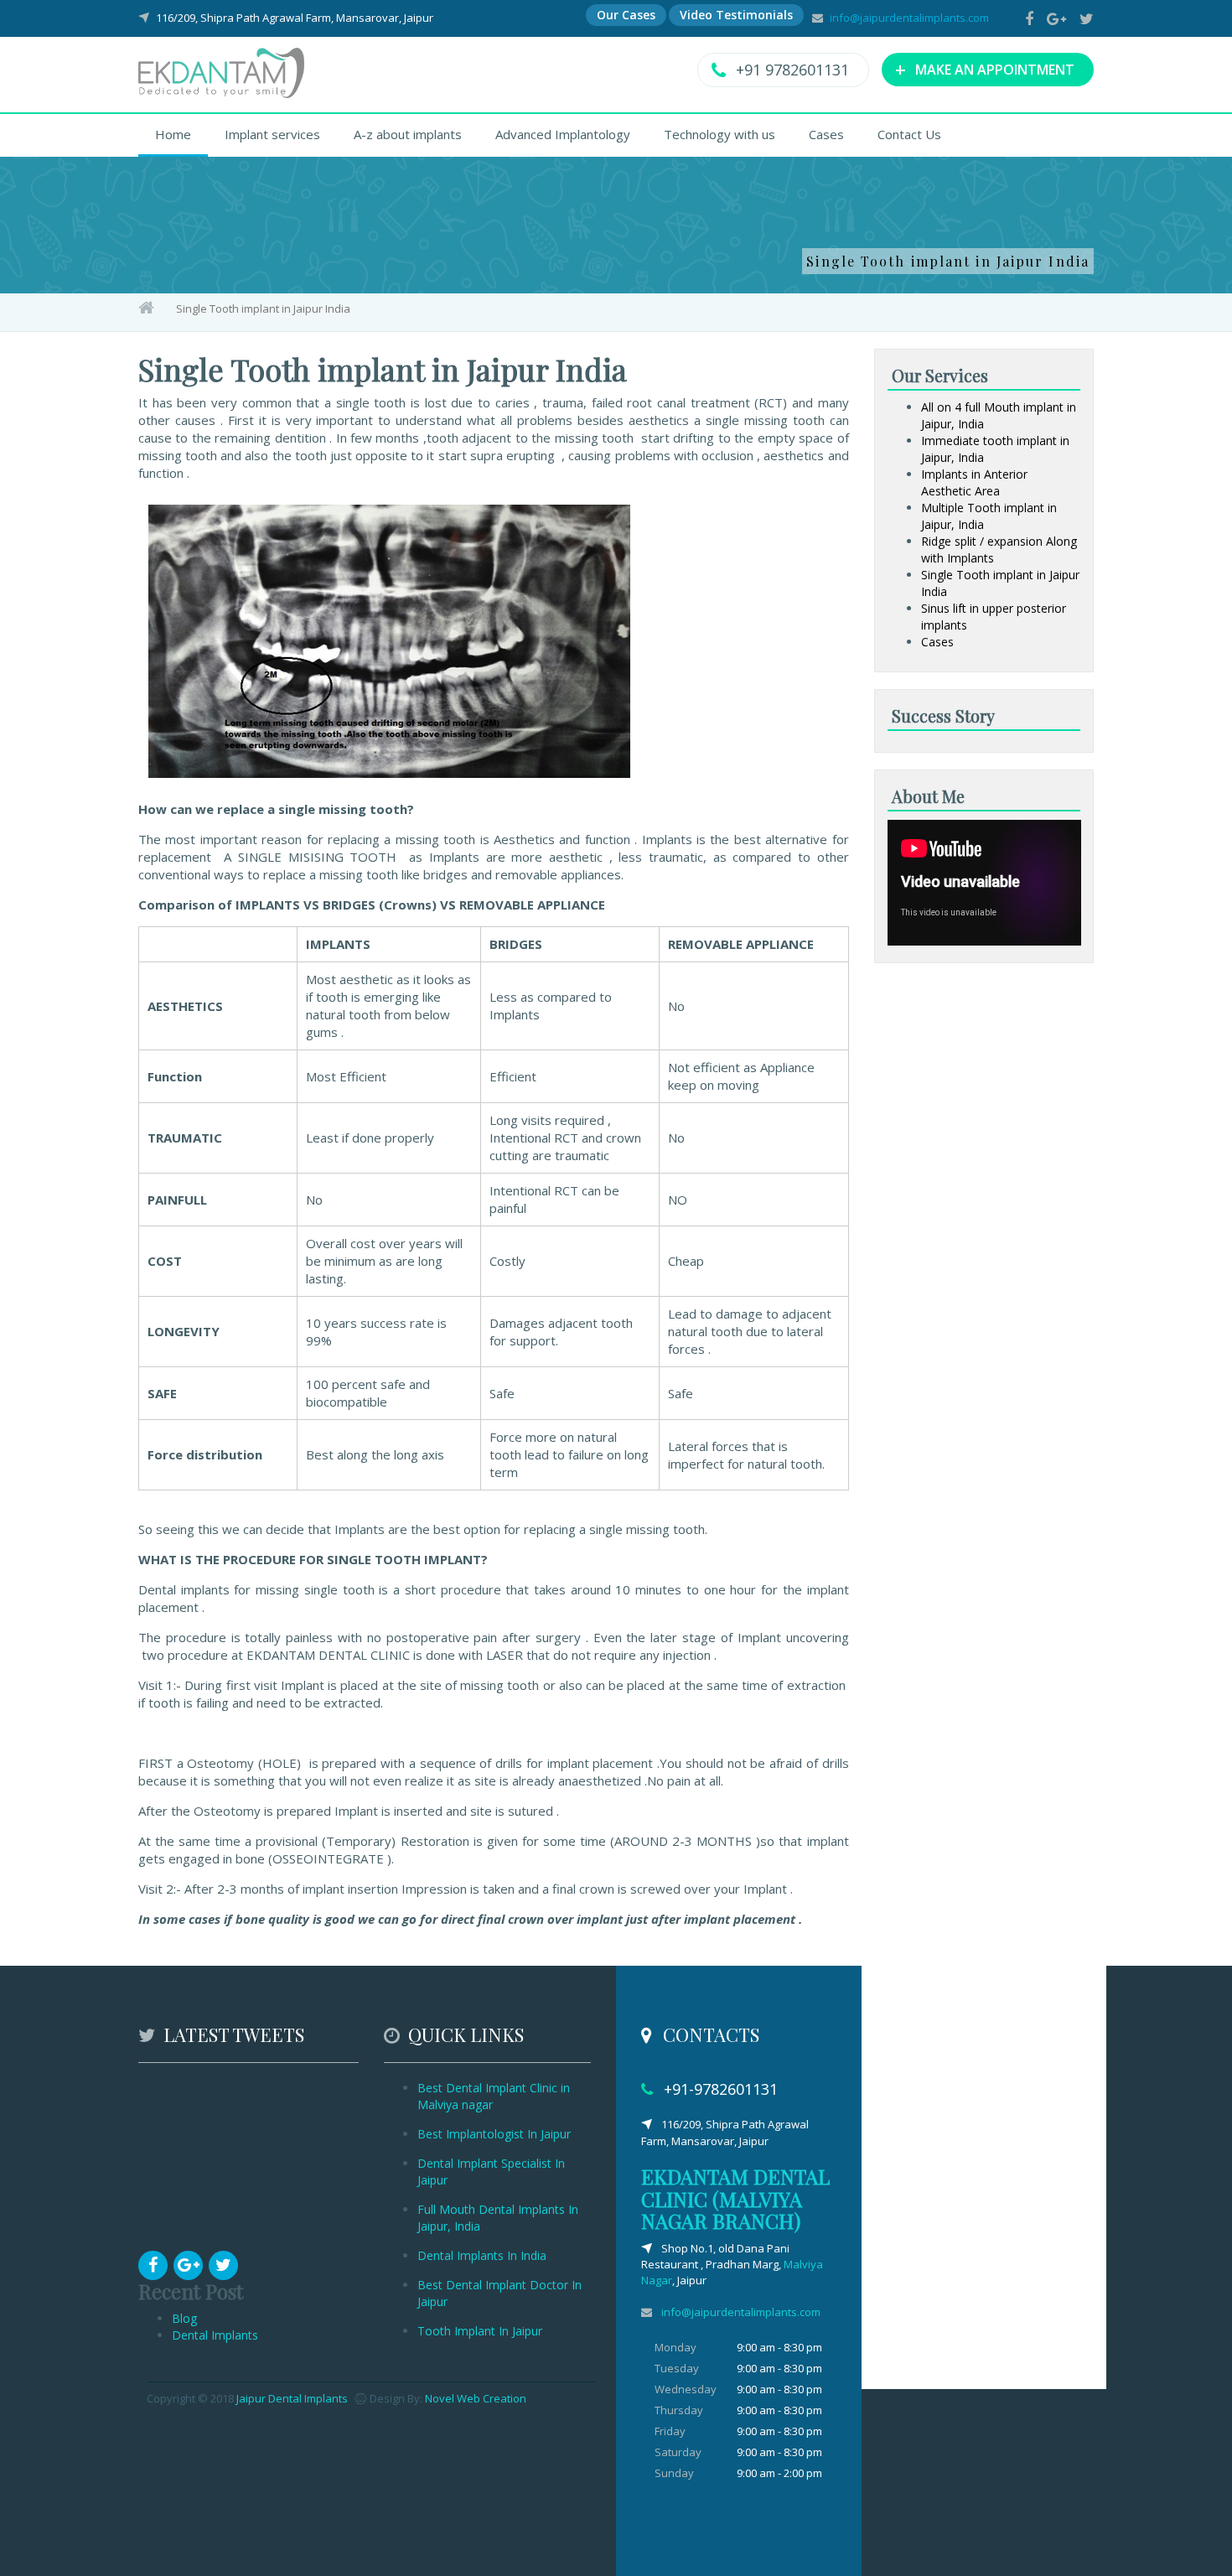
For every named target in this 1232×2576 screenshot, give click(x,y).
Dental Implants (215, 2335)
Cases (826, 134)
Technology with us (720, 134)
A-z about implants (408, 134)
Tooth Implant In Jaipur (480, 2331)
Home (173, 134)
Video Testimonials (736, 15)
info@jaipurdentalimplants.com (909, 18)
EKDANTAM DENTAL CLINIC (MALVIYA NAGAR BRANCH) (735, 2198)
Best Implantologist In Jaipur (494, 2134)
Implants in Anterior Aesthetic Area (974, 482)
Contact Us (909, 134)
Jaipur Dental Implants (292, 2398)
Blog (184, 2318)
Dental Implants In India (482, 2255)
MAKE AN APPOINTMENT (985, 69)
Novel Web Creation (476, 2398)
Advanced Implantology (563, 134)
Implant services (272, 134)
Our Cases (626, 15)
